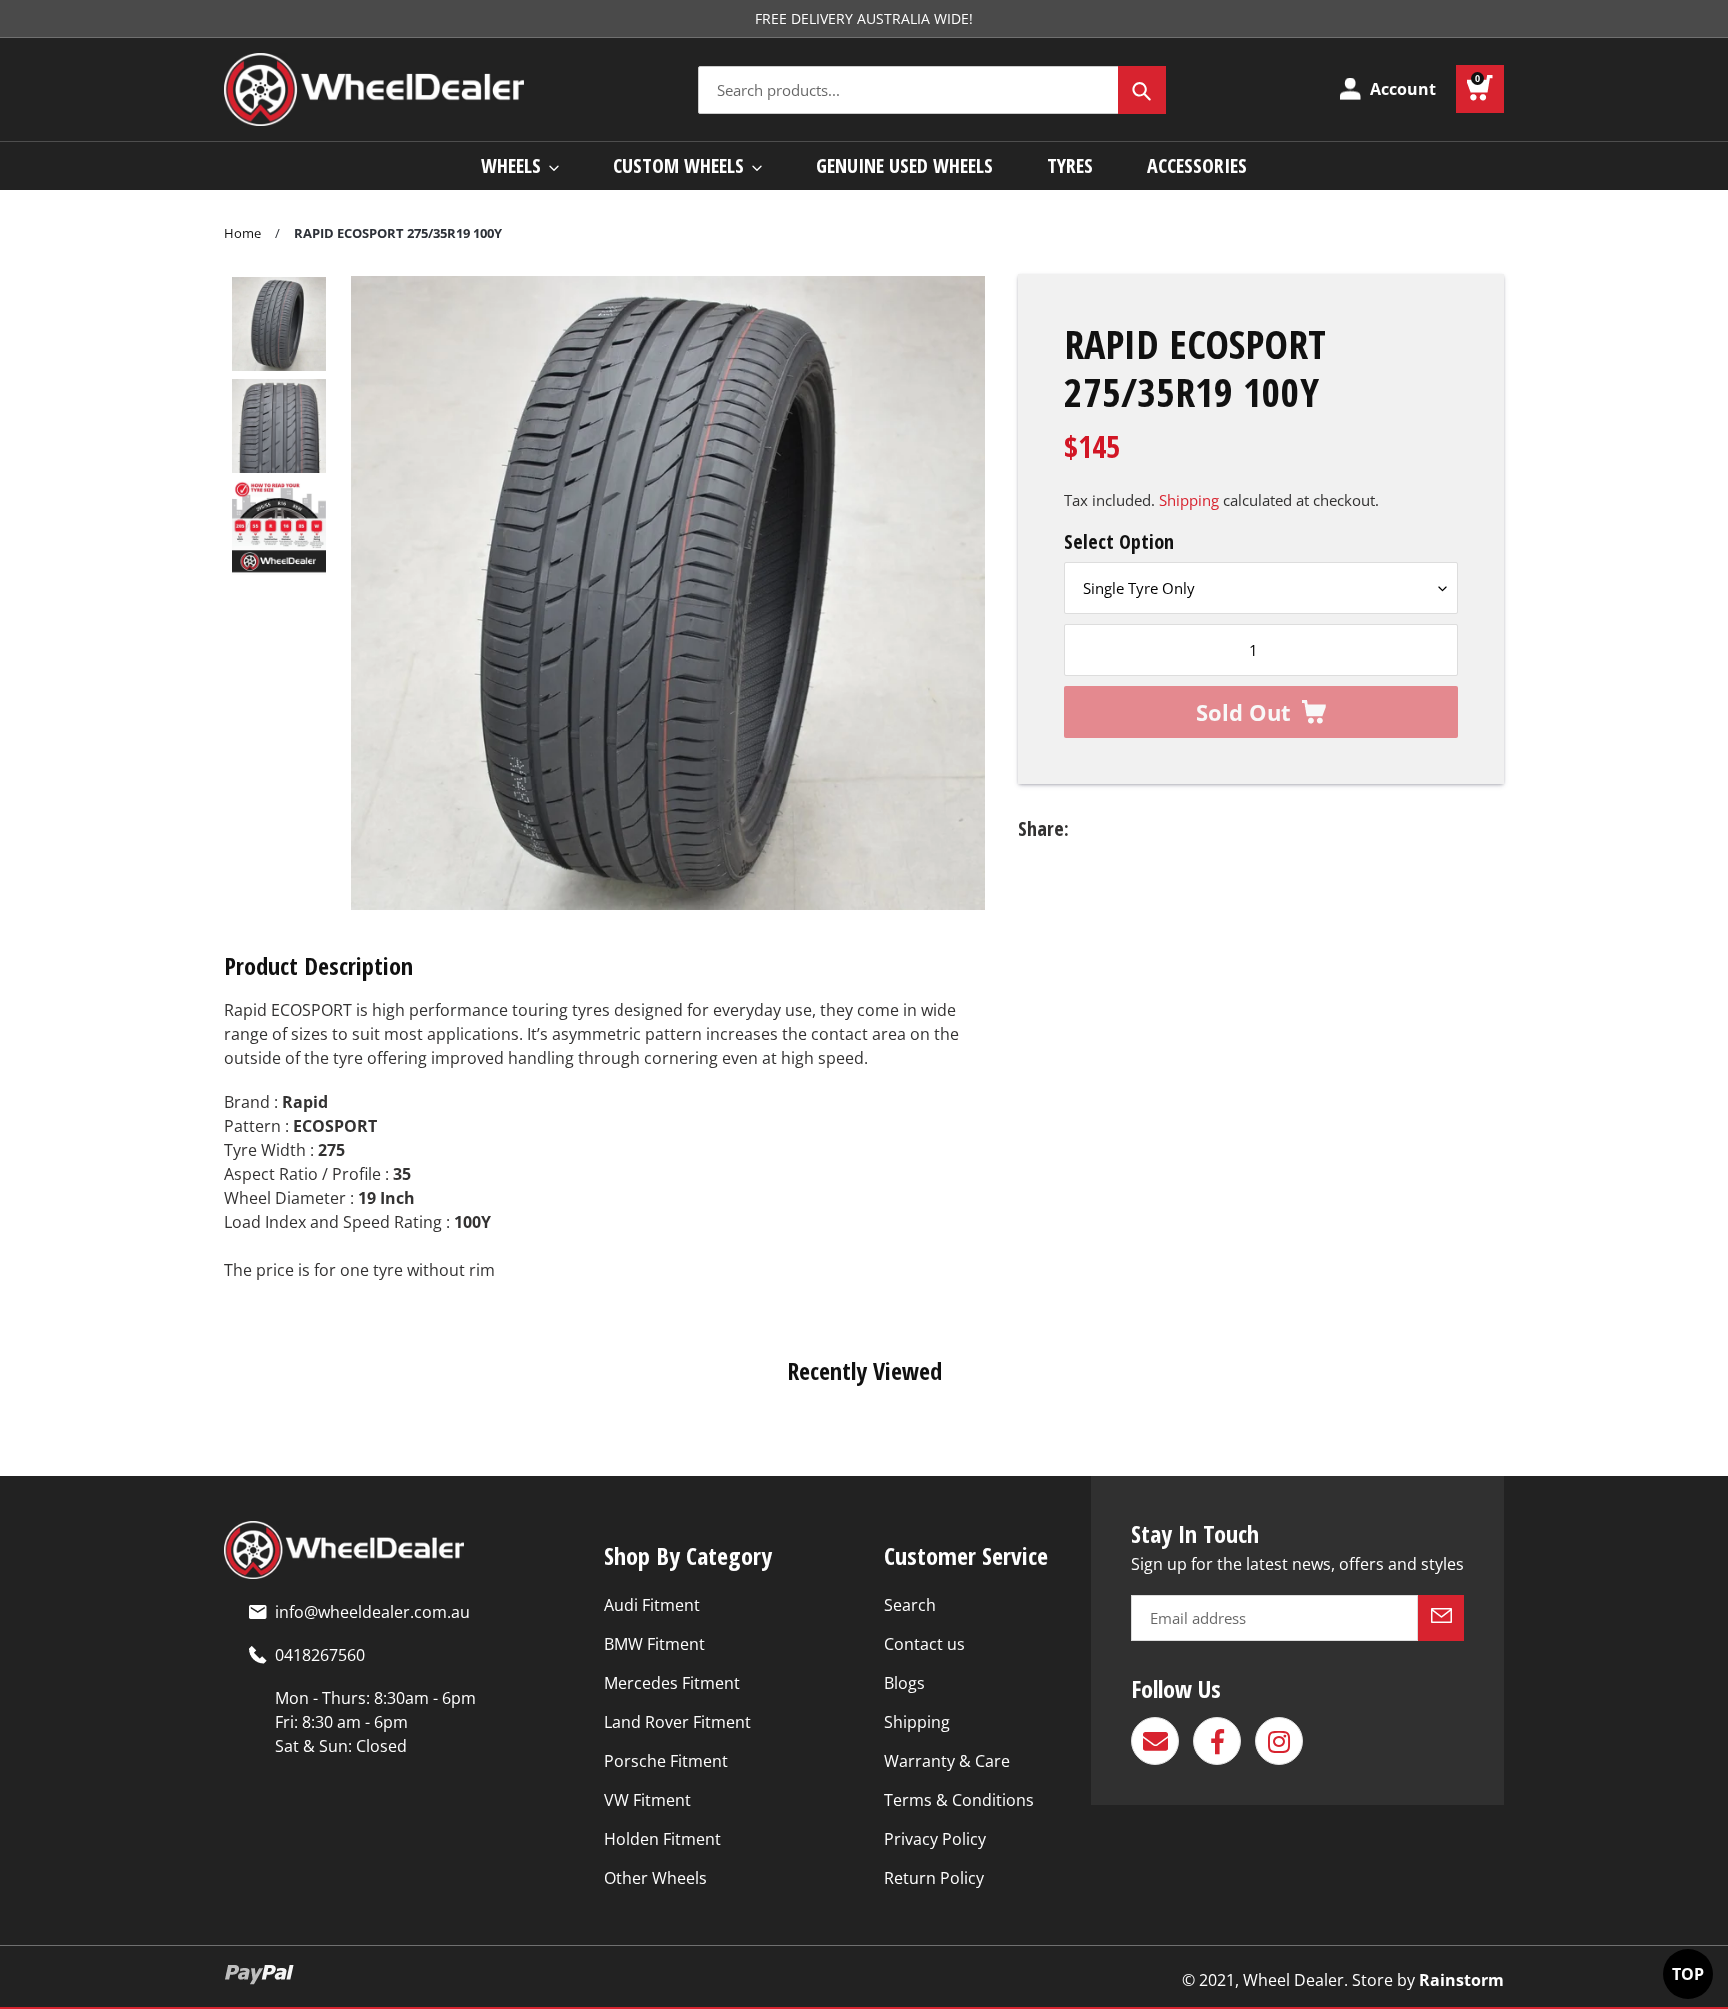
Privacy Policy (935, 1839)
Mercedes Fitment (672, 1683)
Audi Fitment (652, 1605)
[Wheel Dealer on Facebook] (1217, 1741)
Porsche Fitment (666, 1761)
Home (242, 233)
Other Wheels (655, 1878)
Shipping (1189, 500)
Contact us (924, 1644)
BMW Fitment (654, 1644)
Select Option (1119, 541)
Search (910, 1605)
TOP (1688, 1974)
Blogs (904, 1683)
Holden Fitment (662, 1839)
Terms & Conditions (959, 1800)
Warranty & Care (947, 1761)
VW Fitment (647, 1800)
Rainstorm (1461, 1980)
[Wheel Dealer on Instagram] (1279, 1741)
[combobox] (932, 90)
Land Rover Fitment (677, 1722)
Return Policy (934, 1878)
